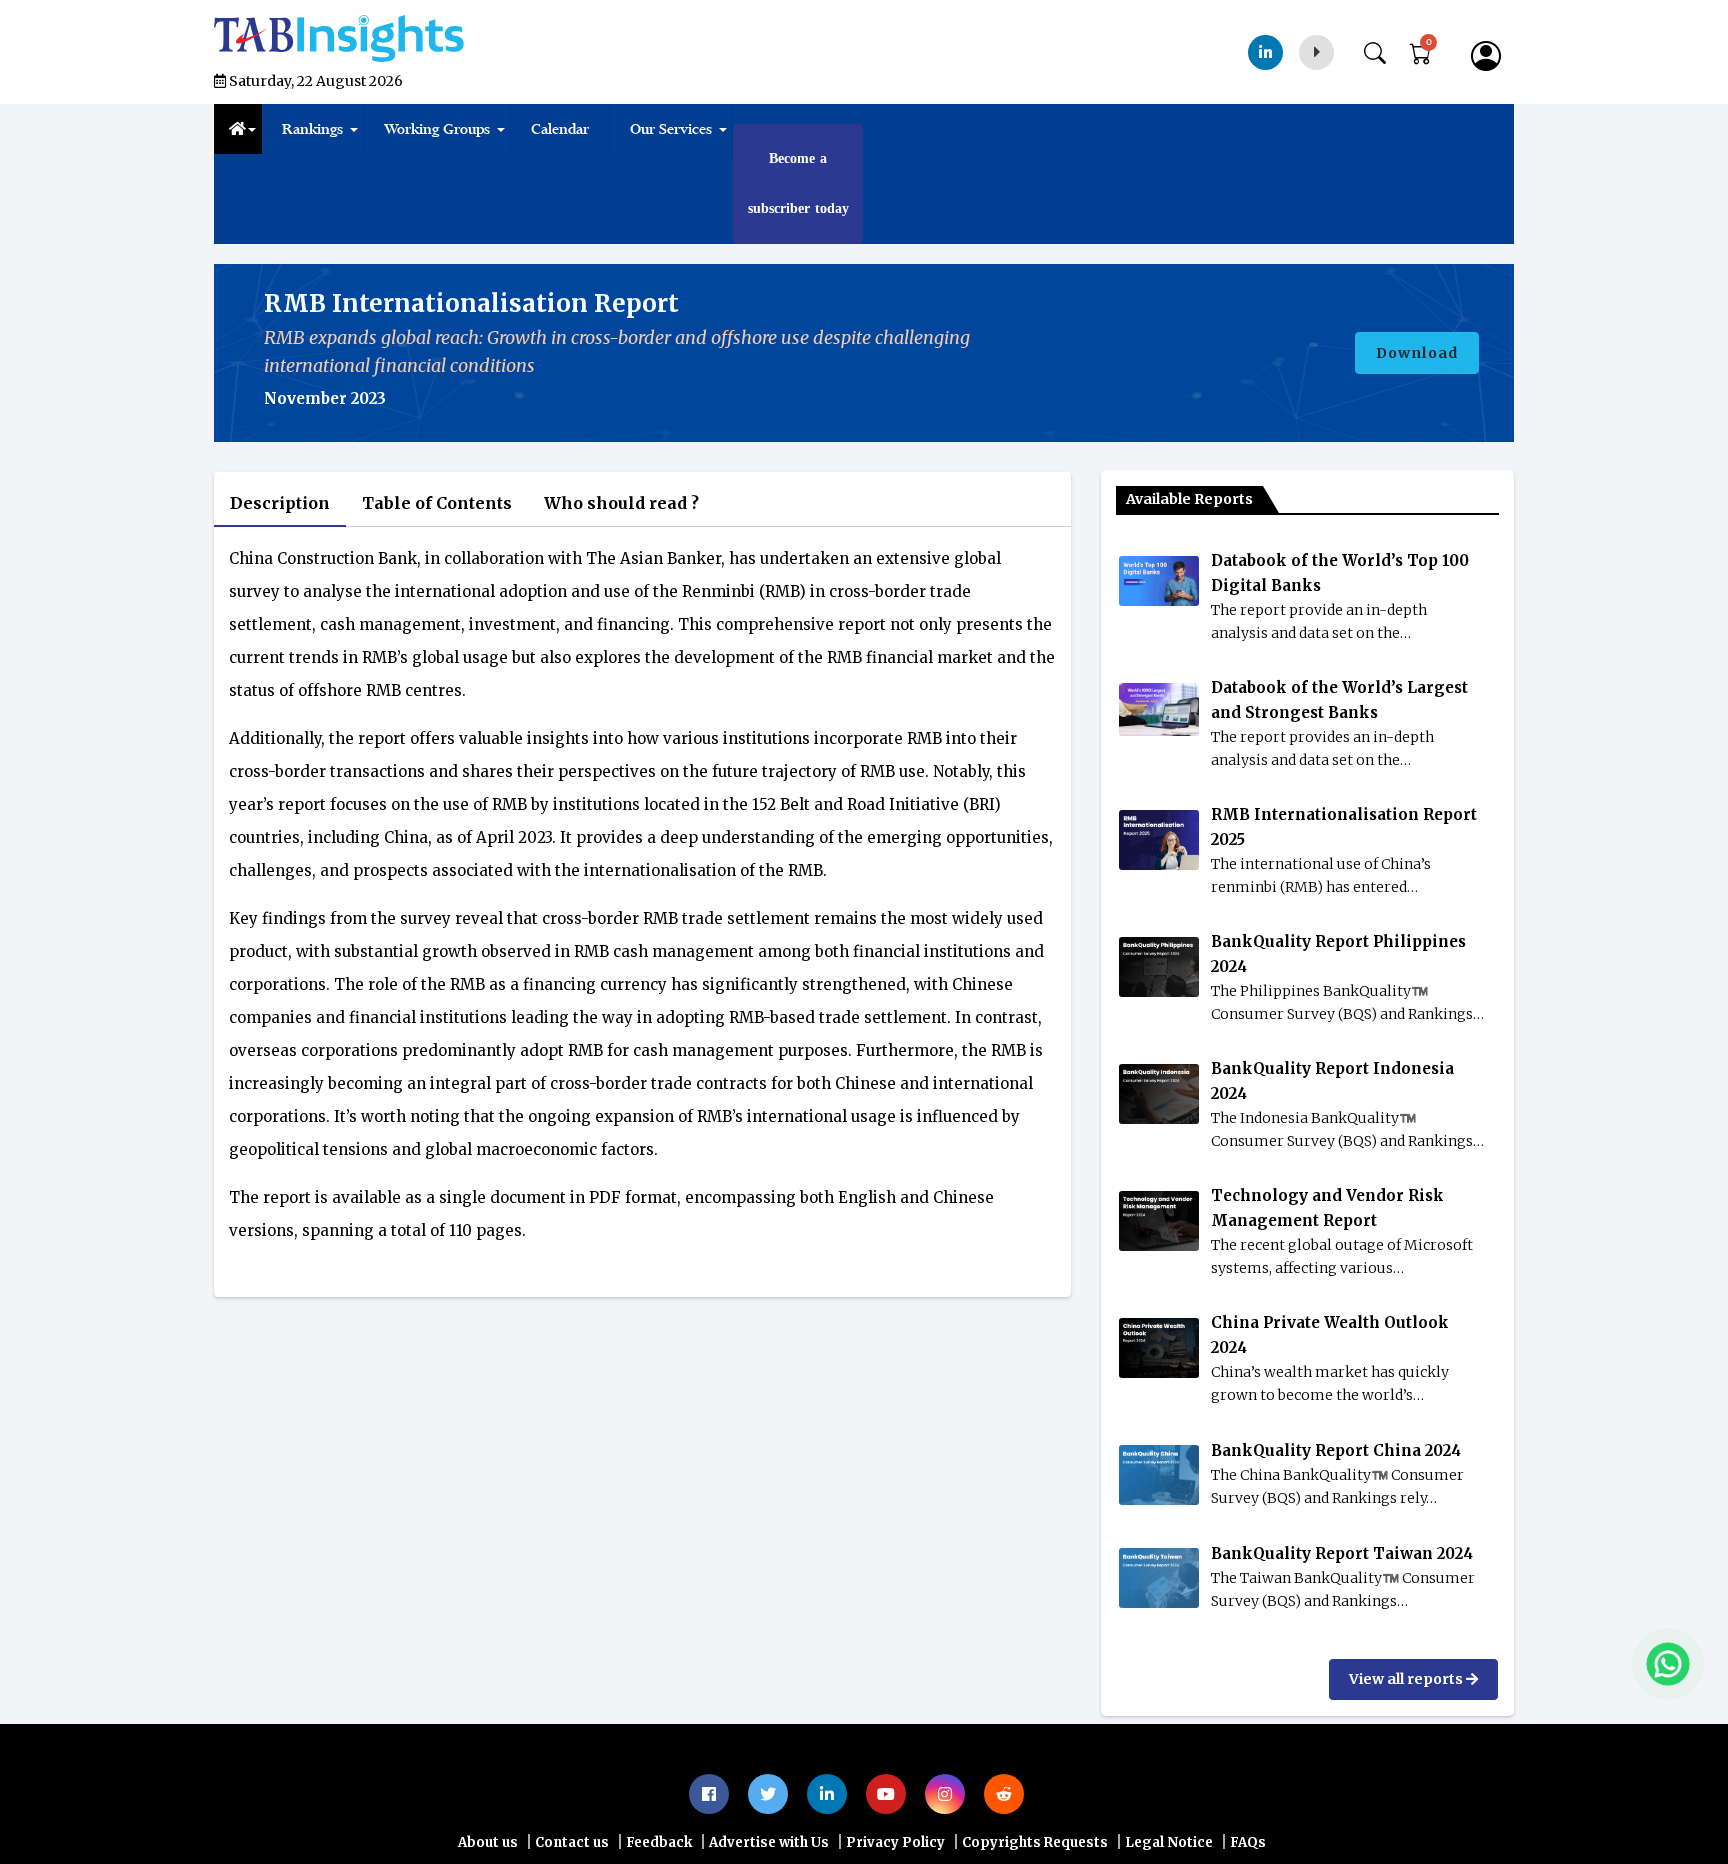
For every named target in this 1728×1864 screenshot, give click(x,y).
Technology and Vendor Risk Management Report (1327, 1208)
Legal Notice (1169, 1842)
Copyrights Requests (1035, 1842)
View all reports (1407, 1679)
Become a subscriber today (798, 183)
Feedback (659, 1842)
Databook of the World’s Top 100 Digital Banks (1340, 573)
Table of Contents (447, 503)
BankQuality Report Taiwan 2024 (1342, 1553)
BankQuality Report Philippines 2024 (1338, 954)
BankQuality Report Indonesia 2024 (1332, 1081)
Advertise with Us (769, 1842)
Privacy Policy (895, 1842)
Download (1417, 353)
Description (283, 503)
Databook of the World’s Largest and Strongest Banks (1339, 700)
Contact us (572, 1842)
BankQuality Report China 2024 (1336, 1450)
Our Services (671, 129)
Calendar (560, 129)
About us (488, 1842)
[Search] (1385, 49)
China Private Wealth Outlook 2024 (1330, 1335)
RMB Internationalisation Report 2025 (1344, 827)
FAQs (1248, 1842)
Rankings (312, 129)
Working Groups (437, 129)
